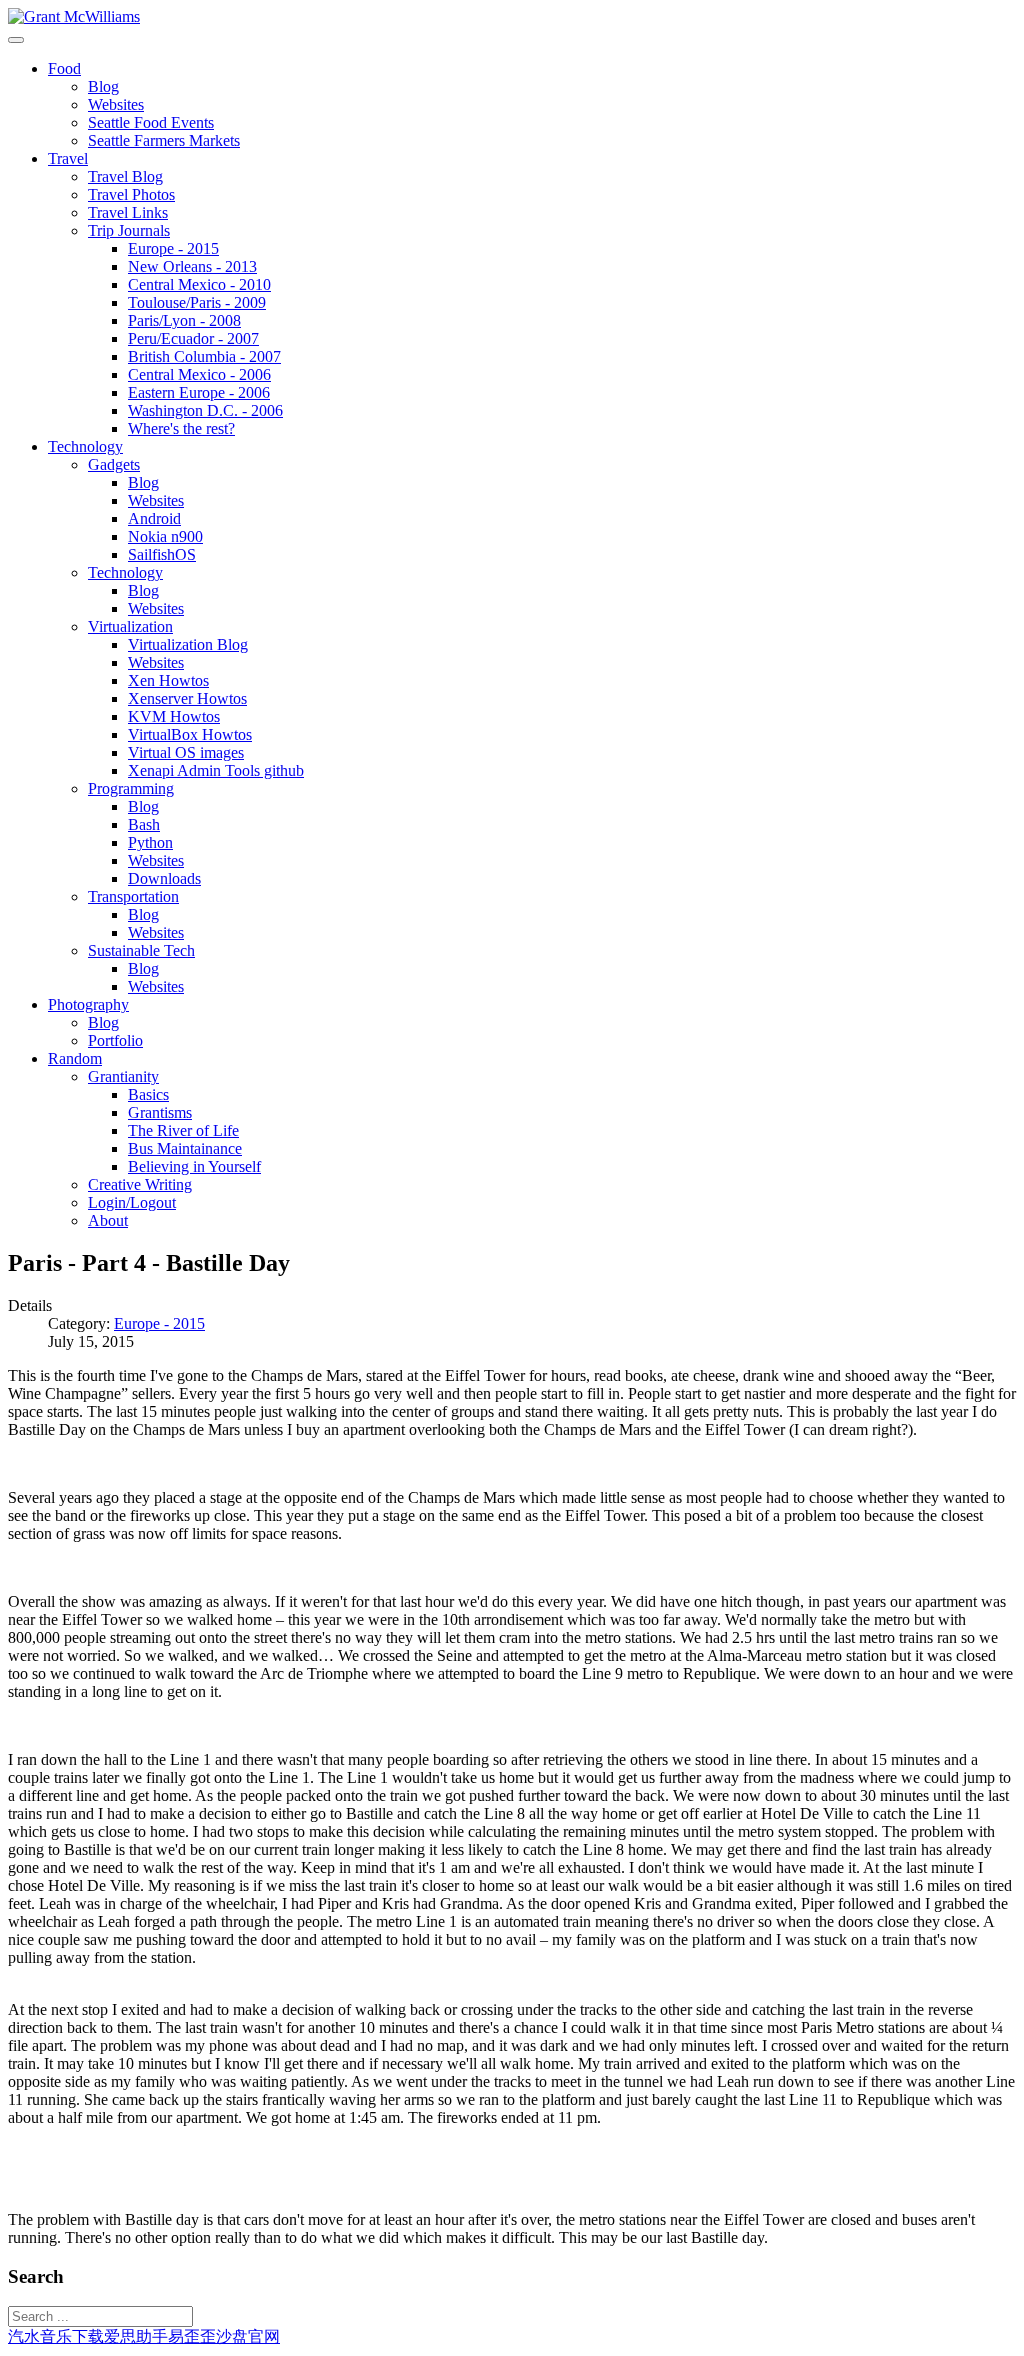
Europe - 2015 (159, 1323)
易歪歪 (192, 2336)
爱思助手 (136, 2336)
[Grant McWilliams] (74, 16)
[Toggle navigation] (16, 40)
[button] (64, 68)
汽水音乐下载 (56, 2336)
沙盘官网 (248, 2336)
